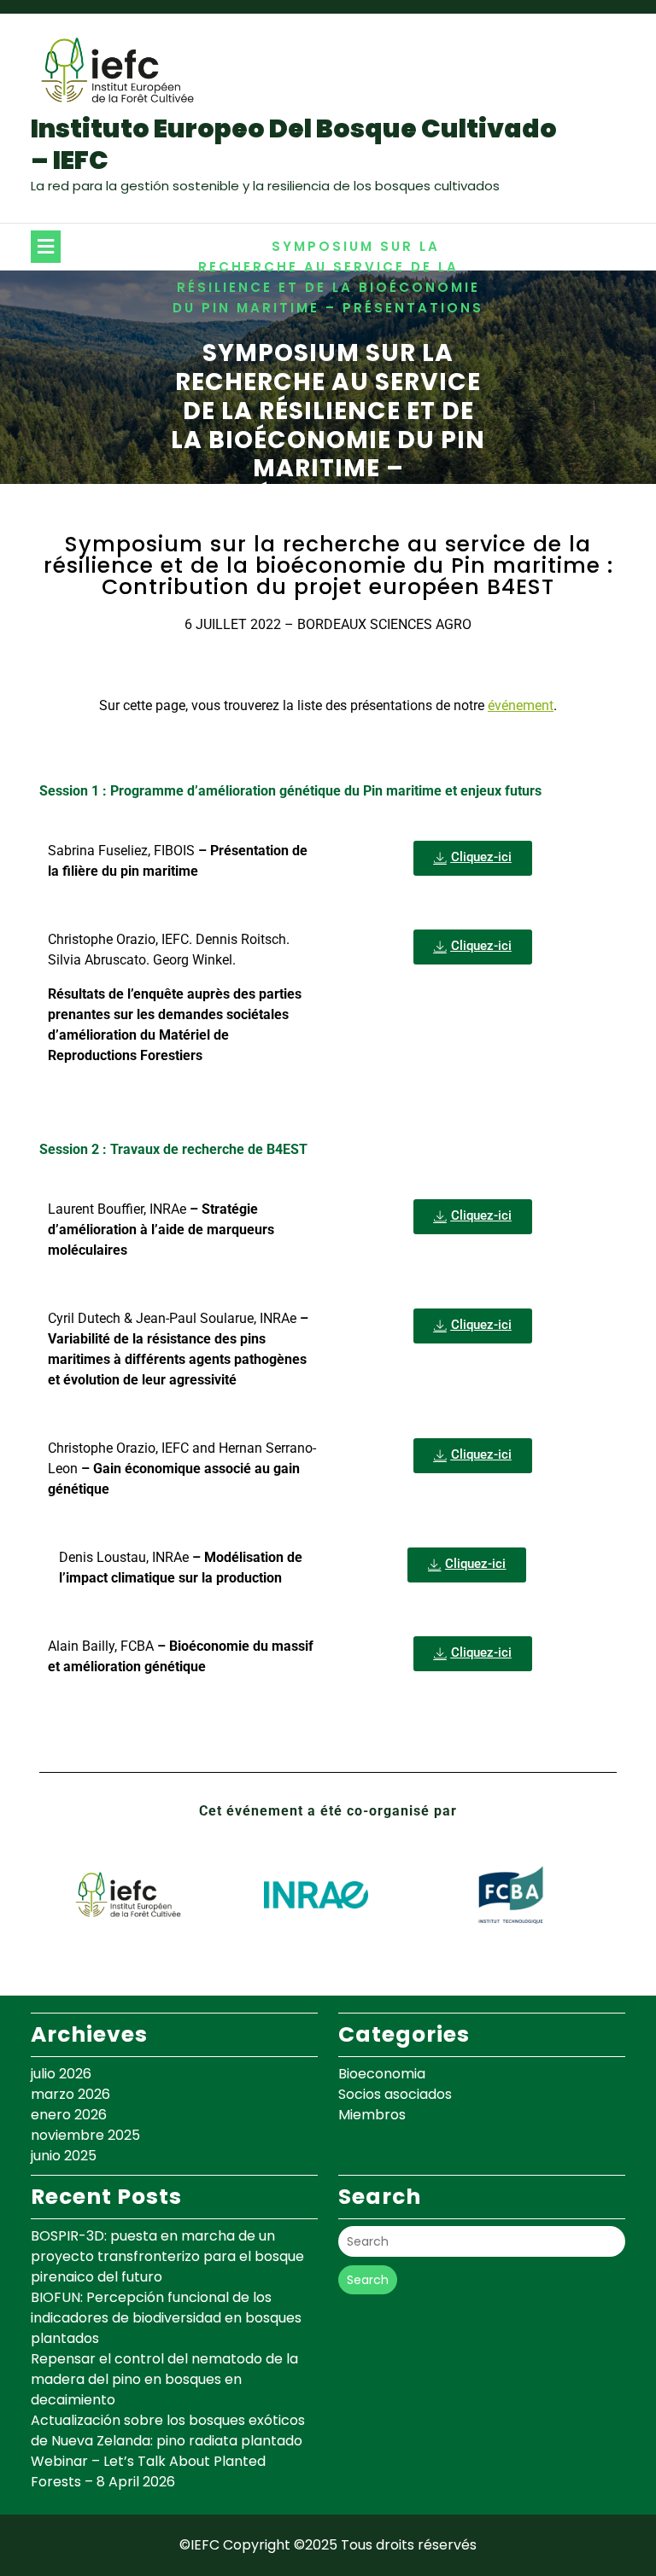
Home (240, 246)
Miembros (372, 2115)
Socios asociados (395, 2094)
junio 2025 (64, 2156)
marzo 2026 (70, 2094)
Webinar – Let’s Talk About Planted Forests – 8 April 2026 (148, 2471)
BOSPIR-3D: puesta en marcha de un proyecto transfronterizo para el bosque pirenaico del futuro (167, 2256)
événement (521, 705)
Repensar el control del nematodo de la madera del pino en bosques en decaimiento (164, 2379)
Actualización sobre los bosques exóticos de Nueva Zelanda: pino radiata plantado (168, 2430)
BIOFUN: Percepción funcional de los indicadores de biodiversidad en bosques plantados (166, 2318)
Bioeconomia (382, 2074)
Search (368, 2280)
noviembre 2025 (85, 2135)
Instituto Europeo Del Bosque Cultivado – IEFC (294, 145)
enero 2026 (69, 2115)
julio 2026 (61, 2074)
